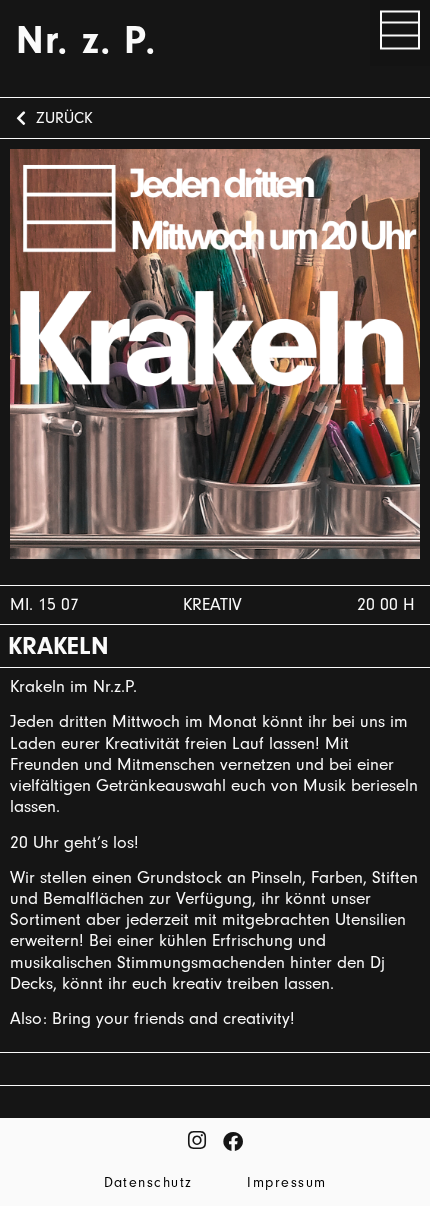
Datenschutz (148, 1182)
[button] (400, 33)
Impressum (286, 1182)
